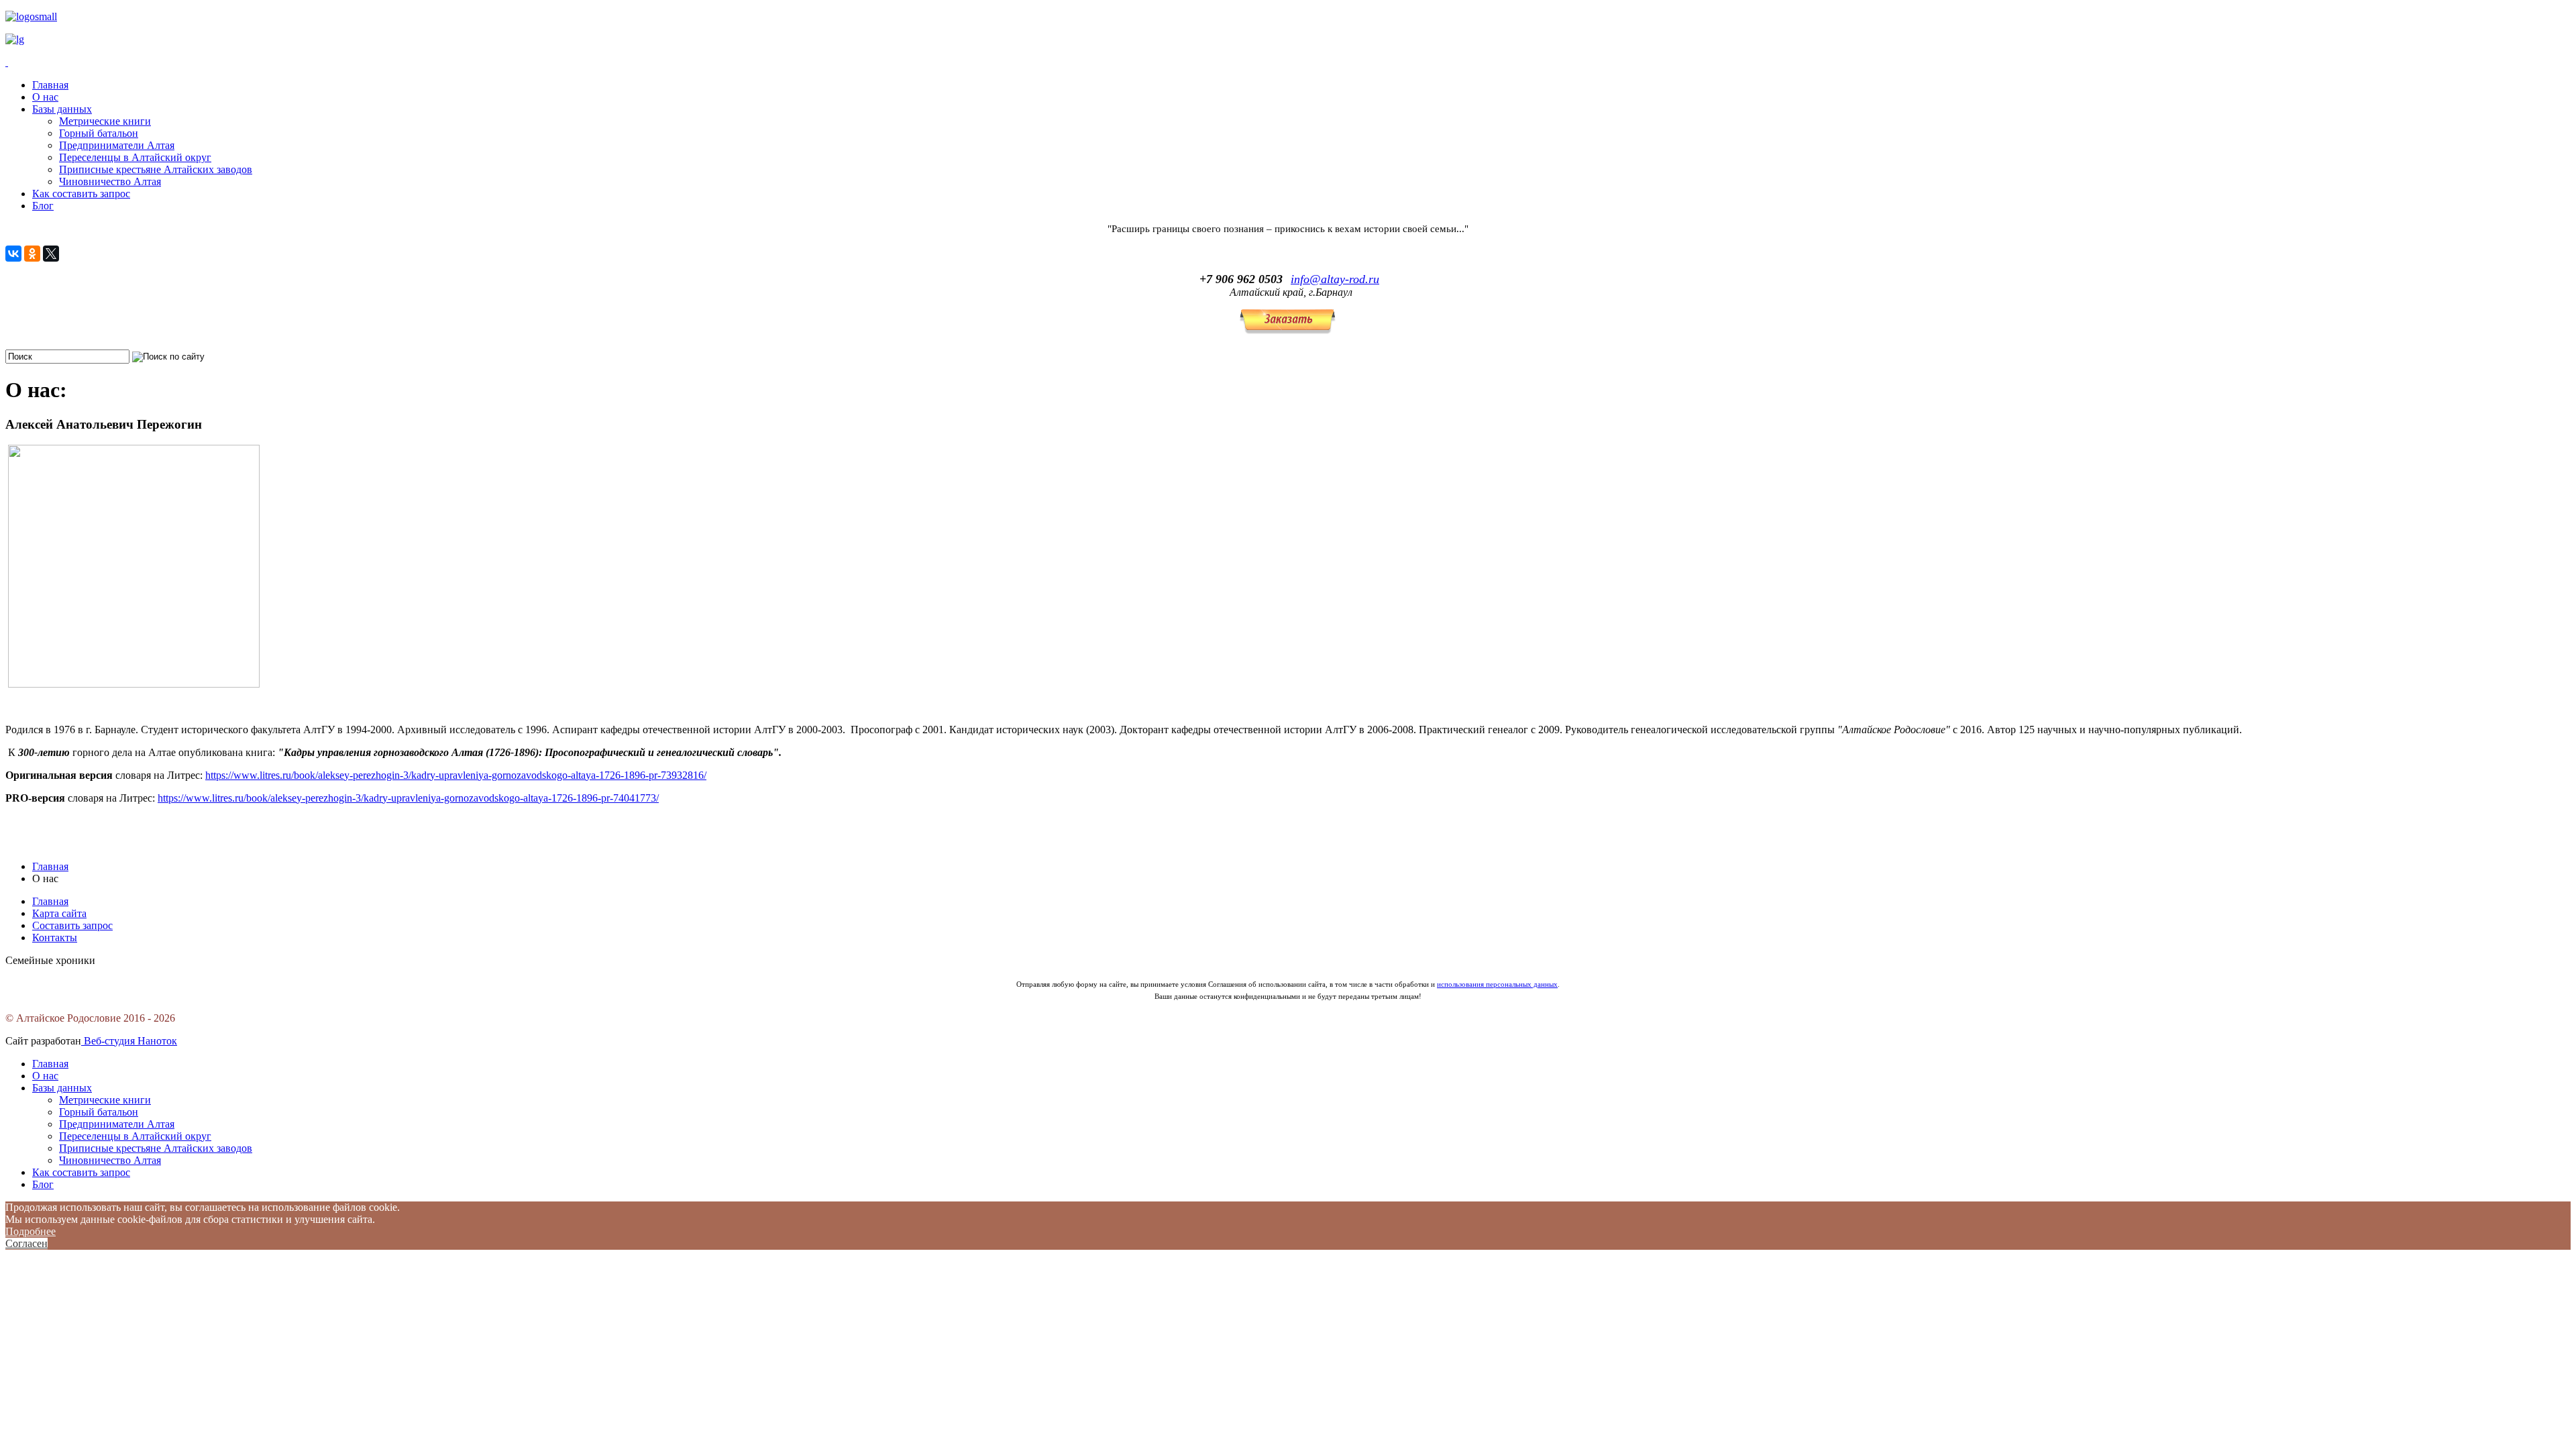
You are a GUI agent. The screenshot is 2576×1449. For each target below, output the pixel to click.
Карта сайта (59, 913)
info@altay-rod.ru (1335, 279)
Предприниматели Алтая (117, 145)
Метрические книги (105, 121)
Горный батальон (99, 133)
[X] (51, 254)
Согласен (26, 1243)
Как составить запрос (81, 194)
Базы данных (62, 109)
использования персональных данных (1497, 984)
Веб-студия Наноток (129, 1041)
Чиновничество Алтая (110, 181)
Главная (50, 85)
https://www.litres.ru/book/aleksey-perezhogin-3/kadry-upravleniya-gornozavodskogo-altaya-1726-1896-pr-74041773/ (408, 798)
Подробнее (31, 1231)
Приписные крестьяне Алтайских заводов (156, 169)
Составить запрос (72, 925)
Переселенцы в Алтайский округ (135, 157)
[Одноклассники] (32, 254)
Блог (43, 206)
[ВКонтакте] (13, 254)
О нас (45, 97)
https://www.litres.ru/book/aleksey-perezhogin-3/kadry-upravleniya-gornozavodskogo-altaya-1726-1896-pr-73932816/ (456, 775)
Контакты (55, 937)
